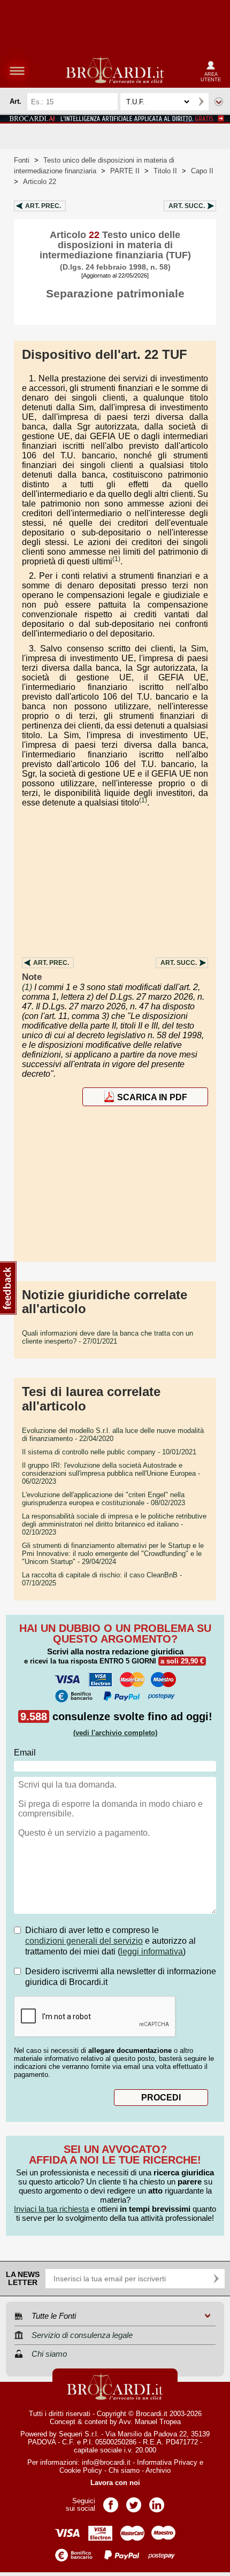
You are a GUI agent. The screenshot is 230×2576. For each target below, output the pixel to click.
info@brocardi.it (106, 2462)
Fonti (22, 160)
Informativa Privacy (167, 2462)
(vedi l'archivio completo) (115, 1733)
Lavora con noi (115, 2483)
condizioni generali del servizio (84, 1941)
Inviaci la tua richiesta (51, 2209)
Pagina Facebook (111, 2501)
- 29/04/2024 (113, 1554)
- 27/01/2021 (108, 1337)
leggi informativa (152, 1952)
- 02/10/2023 (114, 1524)
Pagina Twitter (134, 2501)
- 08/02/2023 (103, 1499)
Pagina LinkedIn (157, 2501)
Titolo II (165, 171)
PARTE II (125, 171)
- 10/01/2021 (109, 1452)
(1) (116, 559)
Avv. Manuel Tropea (150, 2422)
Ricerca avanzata (219, 102)
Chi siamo (124, 2470)
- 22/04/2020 (113, 1435)
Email (25, 1753)
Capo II (202, 171)
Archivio (158, 2470)
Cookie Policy (81, 2470)
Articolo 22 (40, 182)
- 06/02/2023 (111, 1473)
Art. (43, 206)
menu (17, 71)
